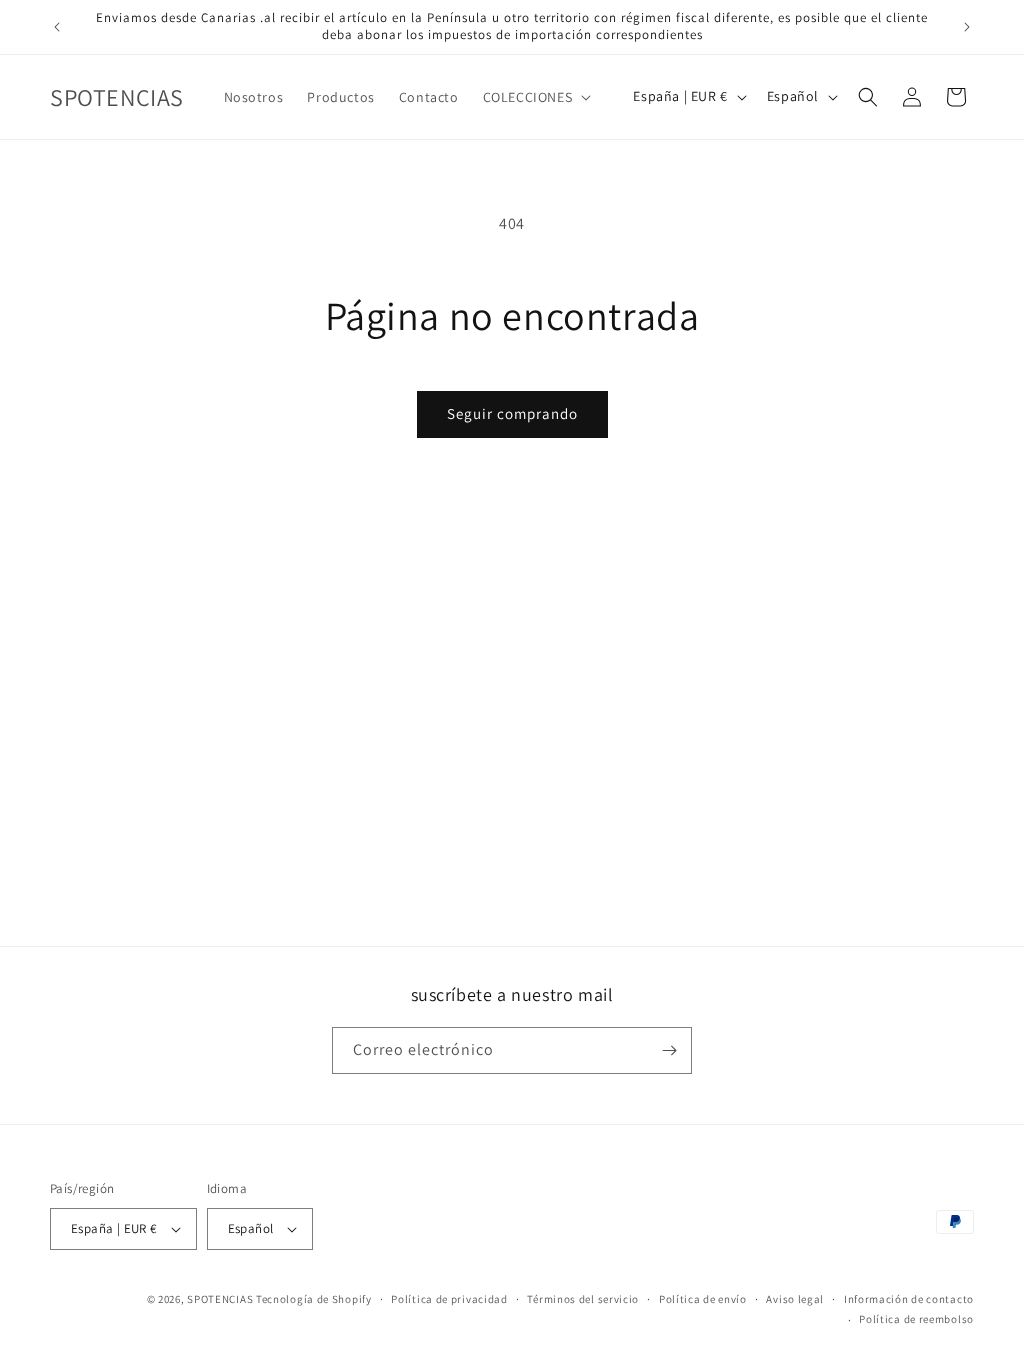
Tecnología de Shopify (314, 1299)
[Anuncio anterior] (57, 27)
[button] (535, 97)
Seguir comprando (512, 413)
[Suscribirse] (669, 1050)
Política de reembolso (916, 1319)
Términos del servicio (583, 1299)
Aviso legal (795, 1299)
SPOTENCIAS (220, 1299)
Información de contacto (909, 1299)
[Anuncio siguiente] (967, 27)
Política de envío (703, 1299)
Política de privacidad (449, 1299)
